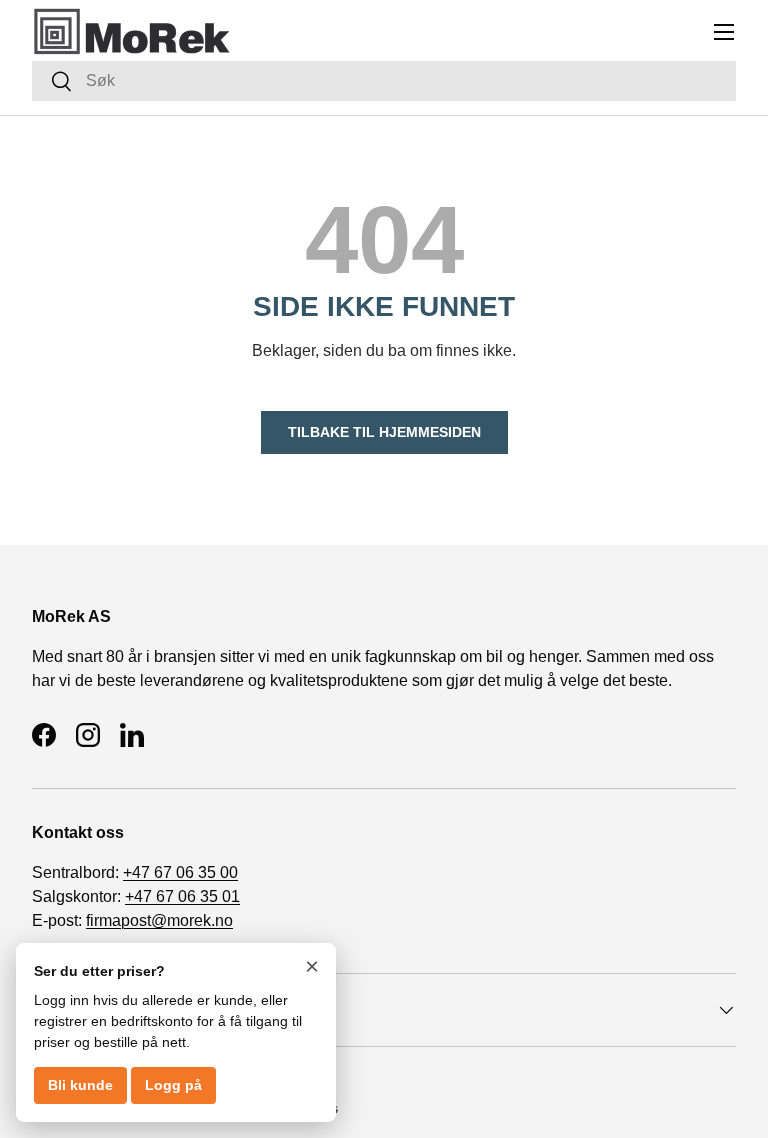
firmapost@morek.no (159, 920)
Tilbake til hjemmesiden (384, 432)
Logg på (173, 1085)
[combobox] (384, 81)
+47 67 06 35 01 (182, 896)
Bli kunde (80, 1085)
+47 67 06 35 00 (180, 872)
